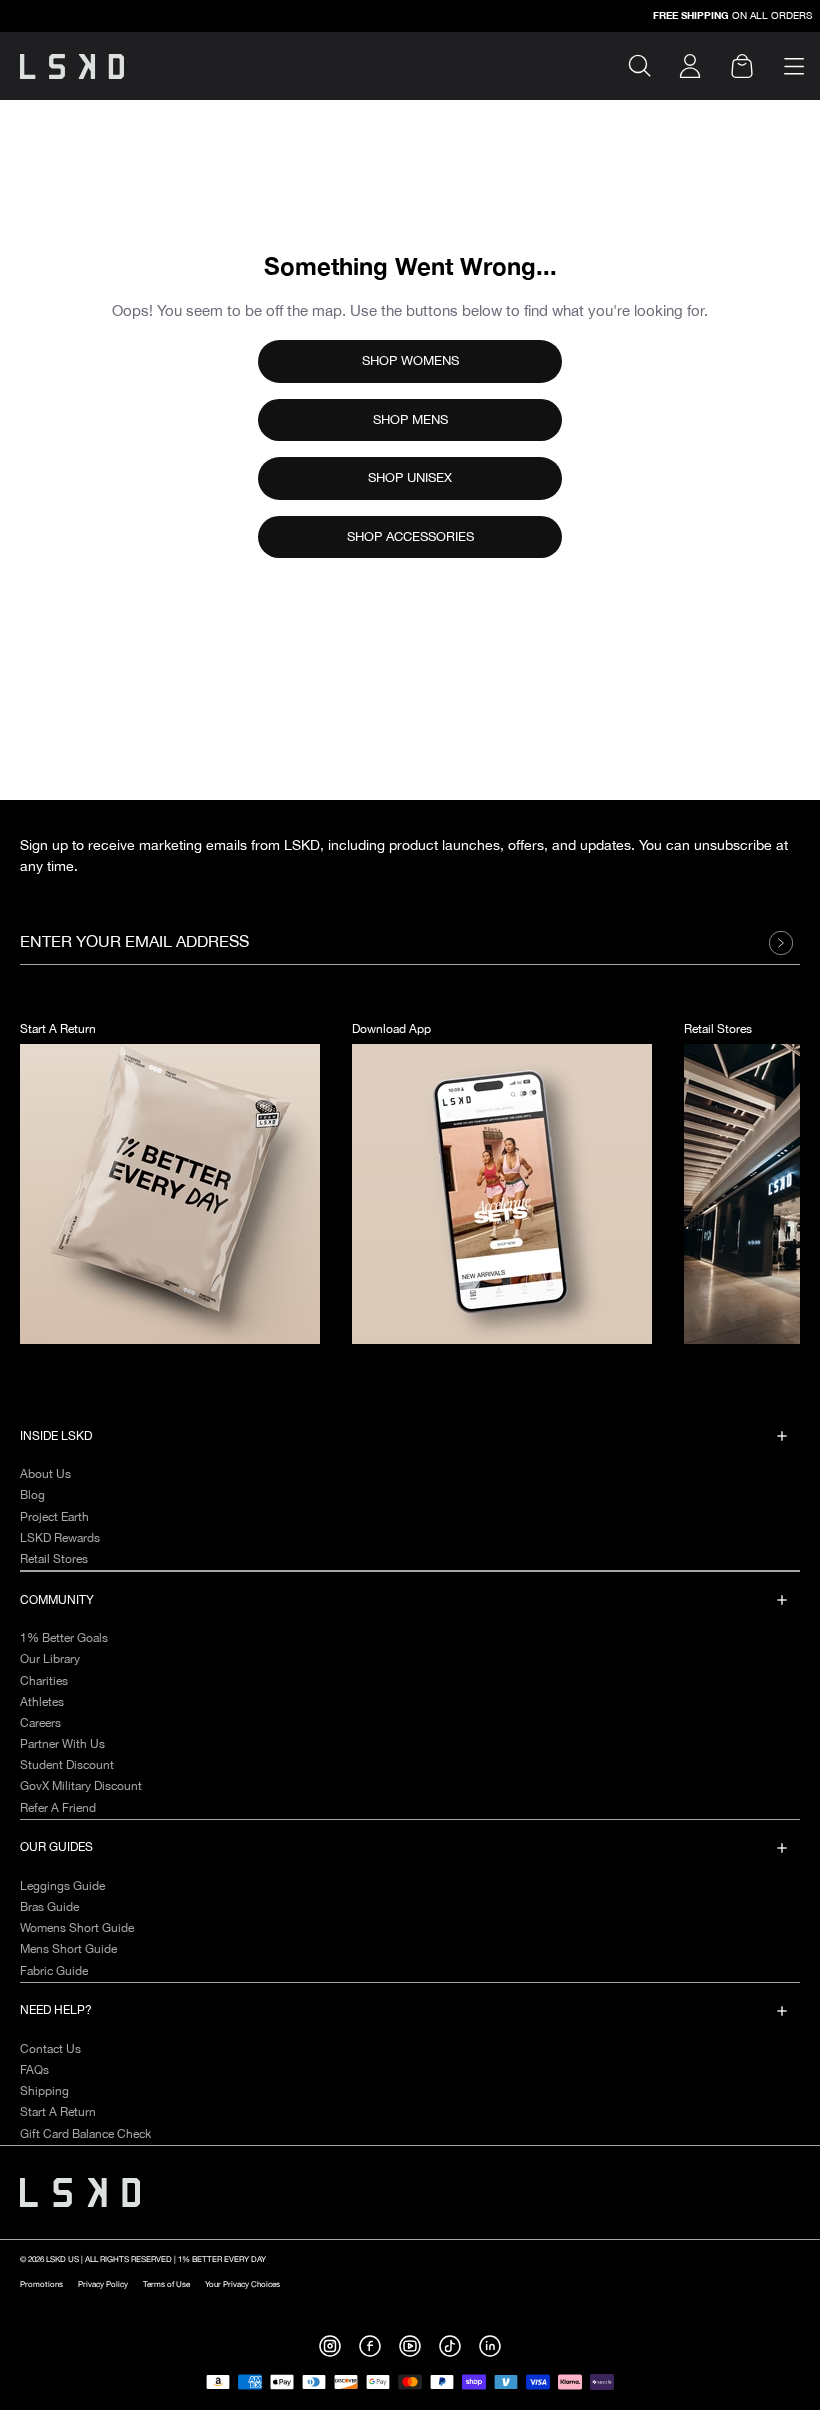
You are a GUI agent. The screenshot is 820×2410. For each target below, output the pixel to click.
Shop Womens (410, 361)
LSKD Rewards (60, 1538)
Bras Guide (49, 1907)
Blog (32, 1495)
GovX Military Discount (81, 1786)
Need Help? (56, 2010)
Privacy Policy (103, 2284)
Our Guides (56, 1847)
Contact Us (50, 2049)
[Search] (648, 66)
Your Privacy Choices (242, 2284)
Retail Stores (54, 1559)
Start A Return (58, 2112)
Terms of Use (166, 2284)
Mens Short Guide (68, 1949)
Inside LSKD (56, 1436)
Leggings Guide (62, 1886)
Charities (44, 1681)
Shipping (44, 2091)
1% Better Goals (64, 1638)
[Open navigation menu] (794, 66)
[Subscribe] (786, 943)
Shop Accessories (410, 537)
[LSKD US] (72, 66)
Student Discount (67, 1765)
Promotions (41, 2284)
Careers (40, 1723)
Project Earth (54, 1517)
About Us (45, 1474)
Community (57, 1600)
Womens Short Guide (77, 1928)
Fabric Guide (54, 1971)
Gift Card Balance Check (85, 2134)
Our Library (50, 1659)
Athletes (42, 1702)
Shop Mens (410, 420)
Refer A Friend (58, 1808)
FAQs (34, 2070)
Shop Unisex (410, 478)
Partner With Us (62, 1744)
